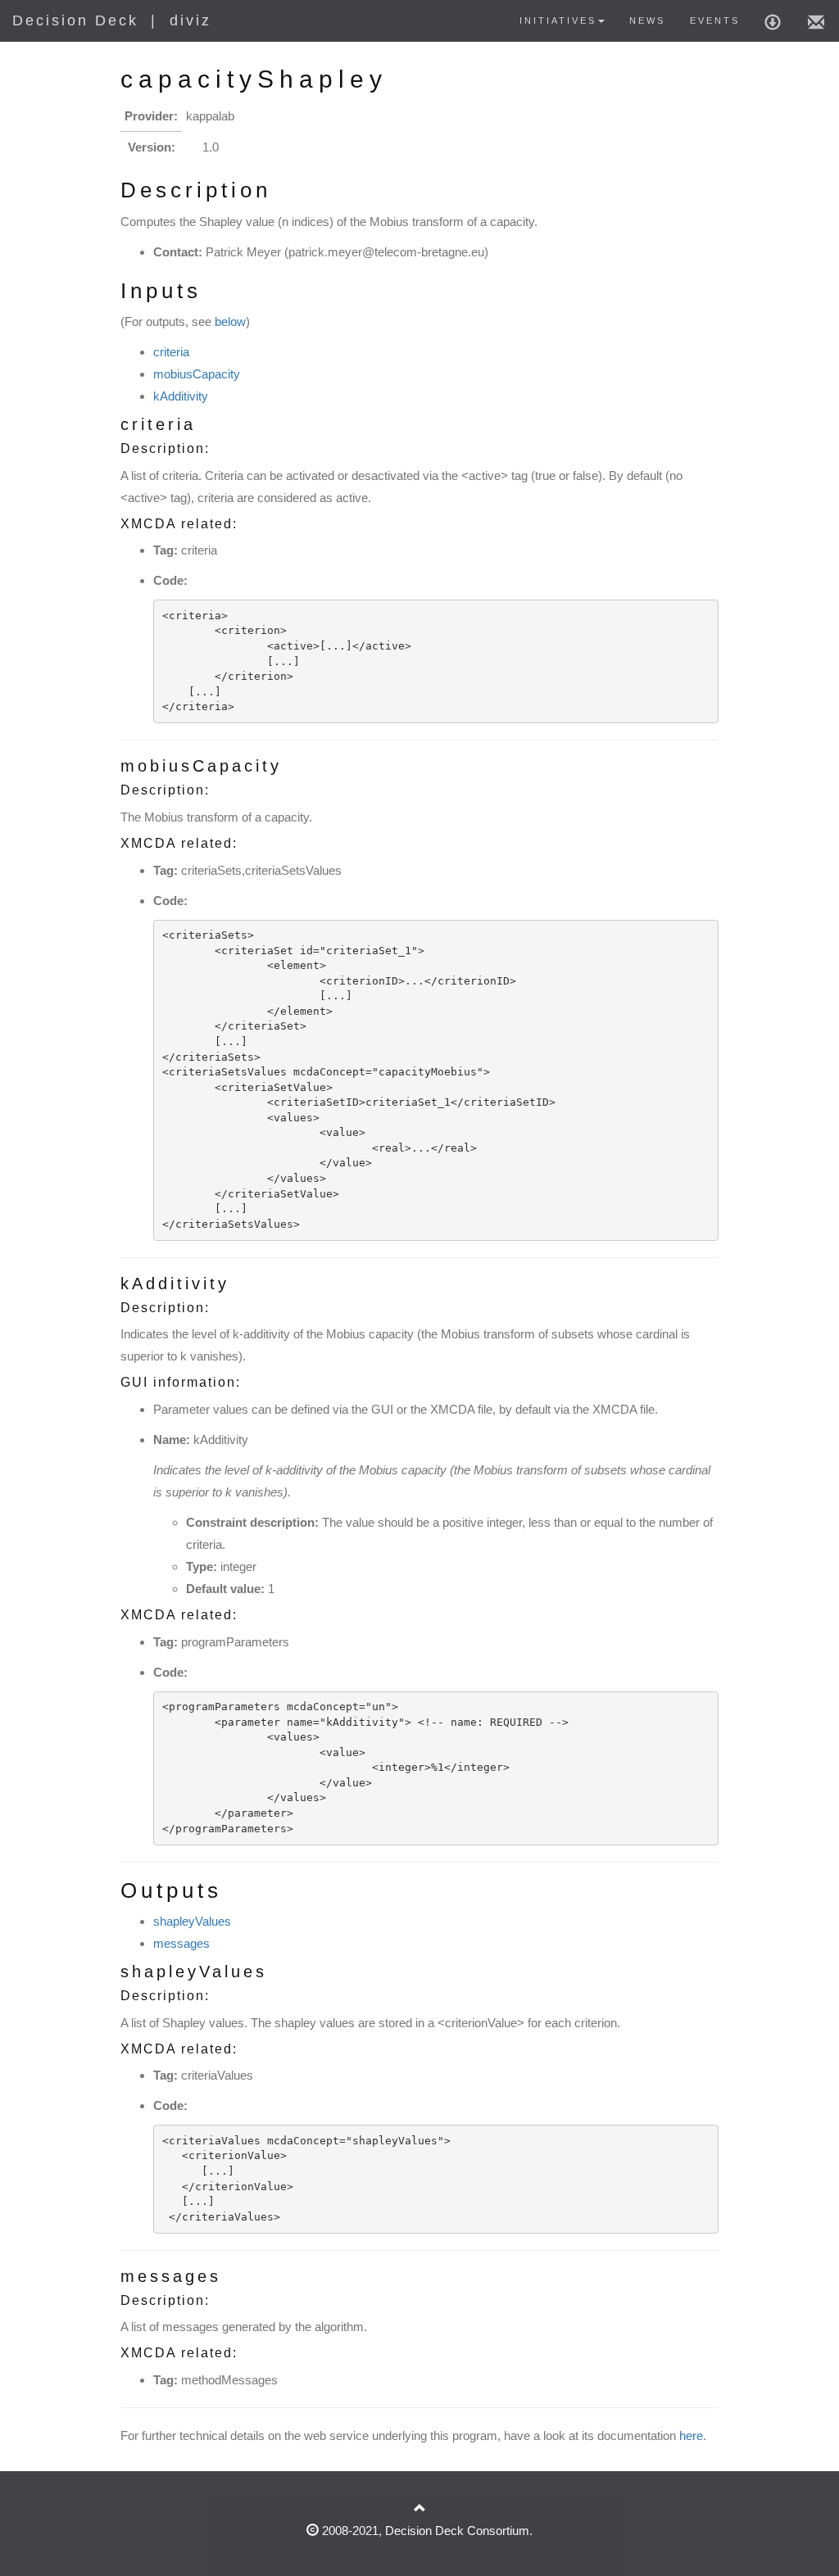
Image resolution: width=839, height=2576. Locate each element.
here (691, 2436)
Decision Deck (75, 20)
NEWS (647, 20)
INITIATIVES (558, 20)
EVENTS (715, 20)
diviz (190, 20)
